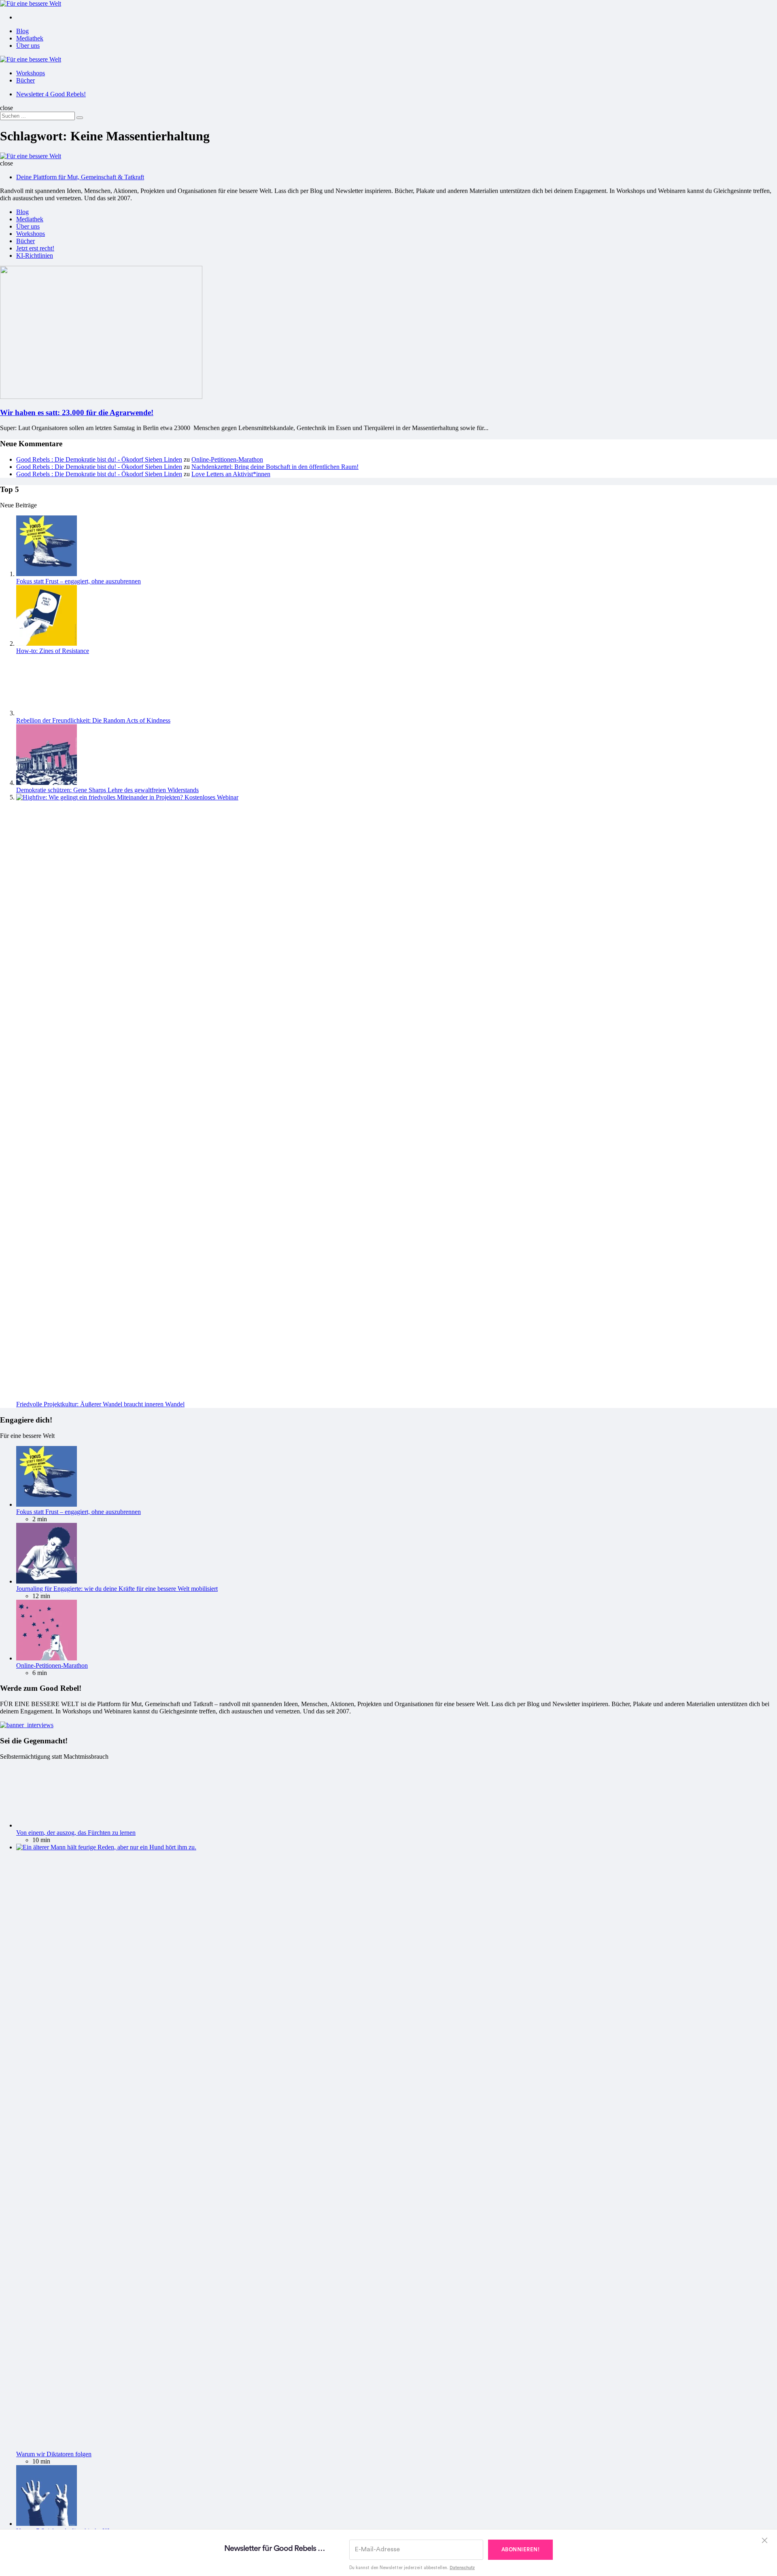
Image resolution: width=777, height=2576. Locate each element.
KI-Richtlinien (35, 255)
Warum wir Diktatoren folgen (54, 2454)
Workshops (31, 73)
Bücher (25, 80)
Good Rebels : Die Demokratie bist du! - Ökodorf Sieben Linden (99, 459)
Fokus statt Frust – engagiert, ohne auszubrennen (79, 581)
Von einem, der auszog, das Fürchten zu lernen (76, 1833)
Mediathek (30, 38)
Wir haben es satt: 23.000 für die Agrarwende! (77, 412)
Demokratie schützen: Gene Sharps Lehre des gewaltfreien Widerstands (107, 790)
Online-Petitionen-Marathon (227, 459)
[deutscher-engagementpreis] (27, 1725)
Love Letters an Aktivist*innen (231, 474)
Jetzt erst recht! (35, 248)
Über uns (28, 46)
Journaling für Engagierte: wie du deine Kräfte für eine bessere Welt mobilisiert (117, 1589)
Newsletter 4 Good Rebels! (51, 94)
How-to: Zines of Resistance (53, 651)
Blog (22, 31)
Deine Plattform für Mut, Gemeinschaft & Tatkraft (80, 177)
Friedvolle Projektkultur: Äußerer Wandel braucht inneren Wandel (100, 1404)
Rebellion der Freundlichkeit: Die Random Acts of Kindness (93, 720)
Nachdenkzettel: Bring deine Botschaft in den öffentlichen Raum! (275, 467)
